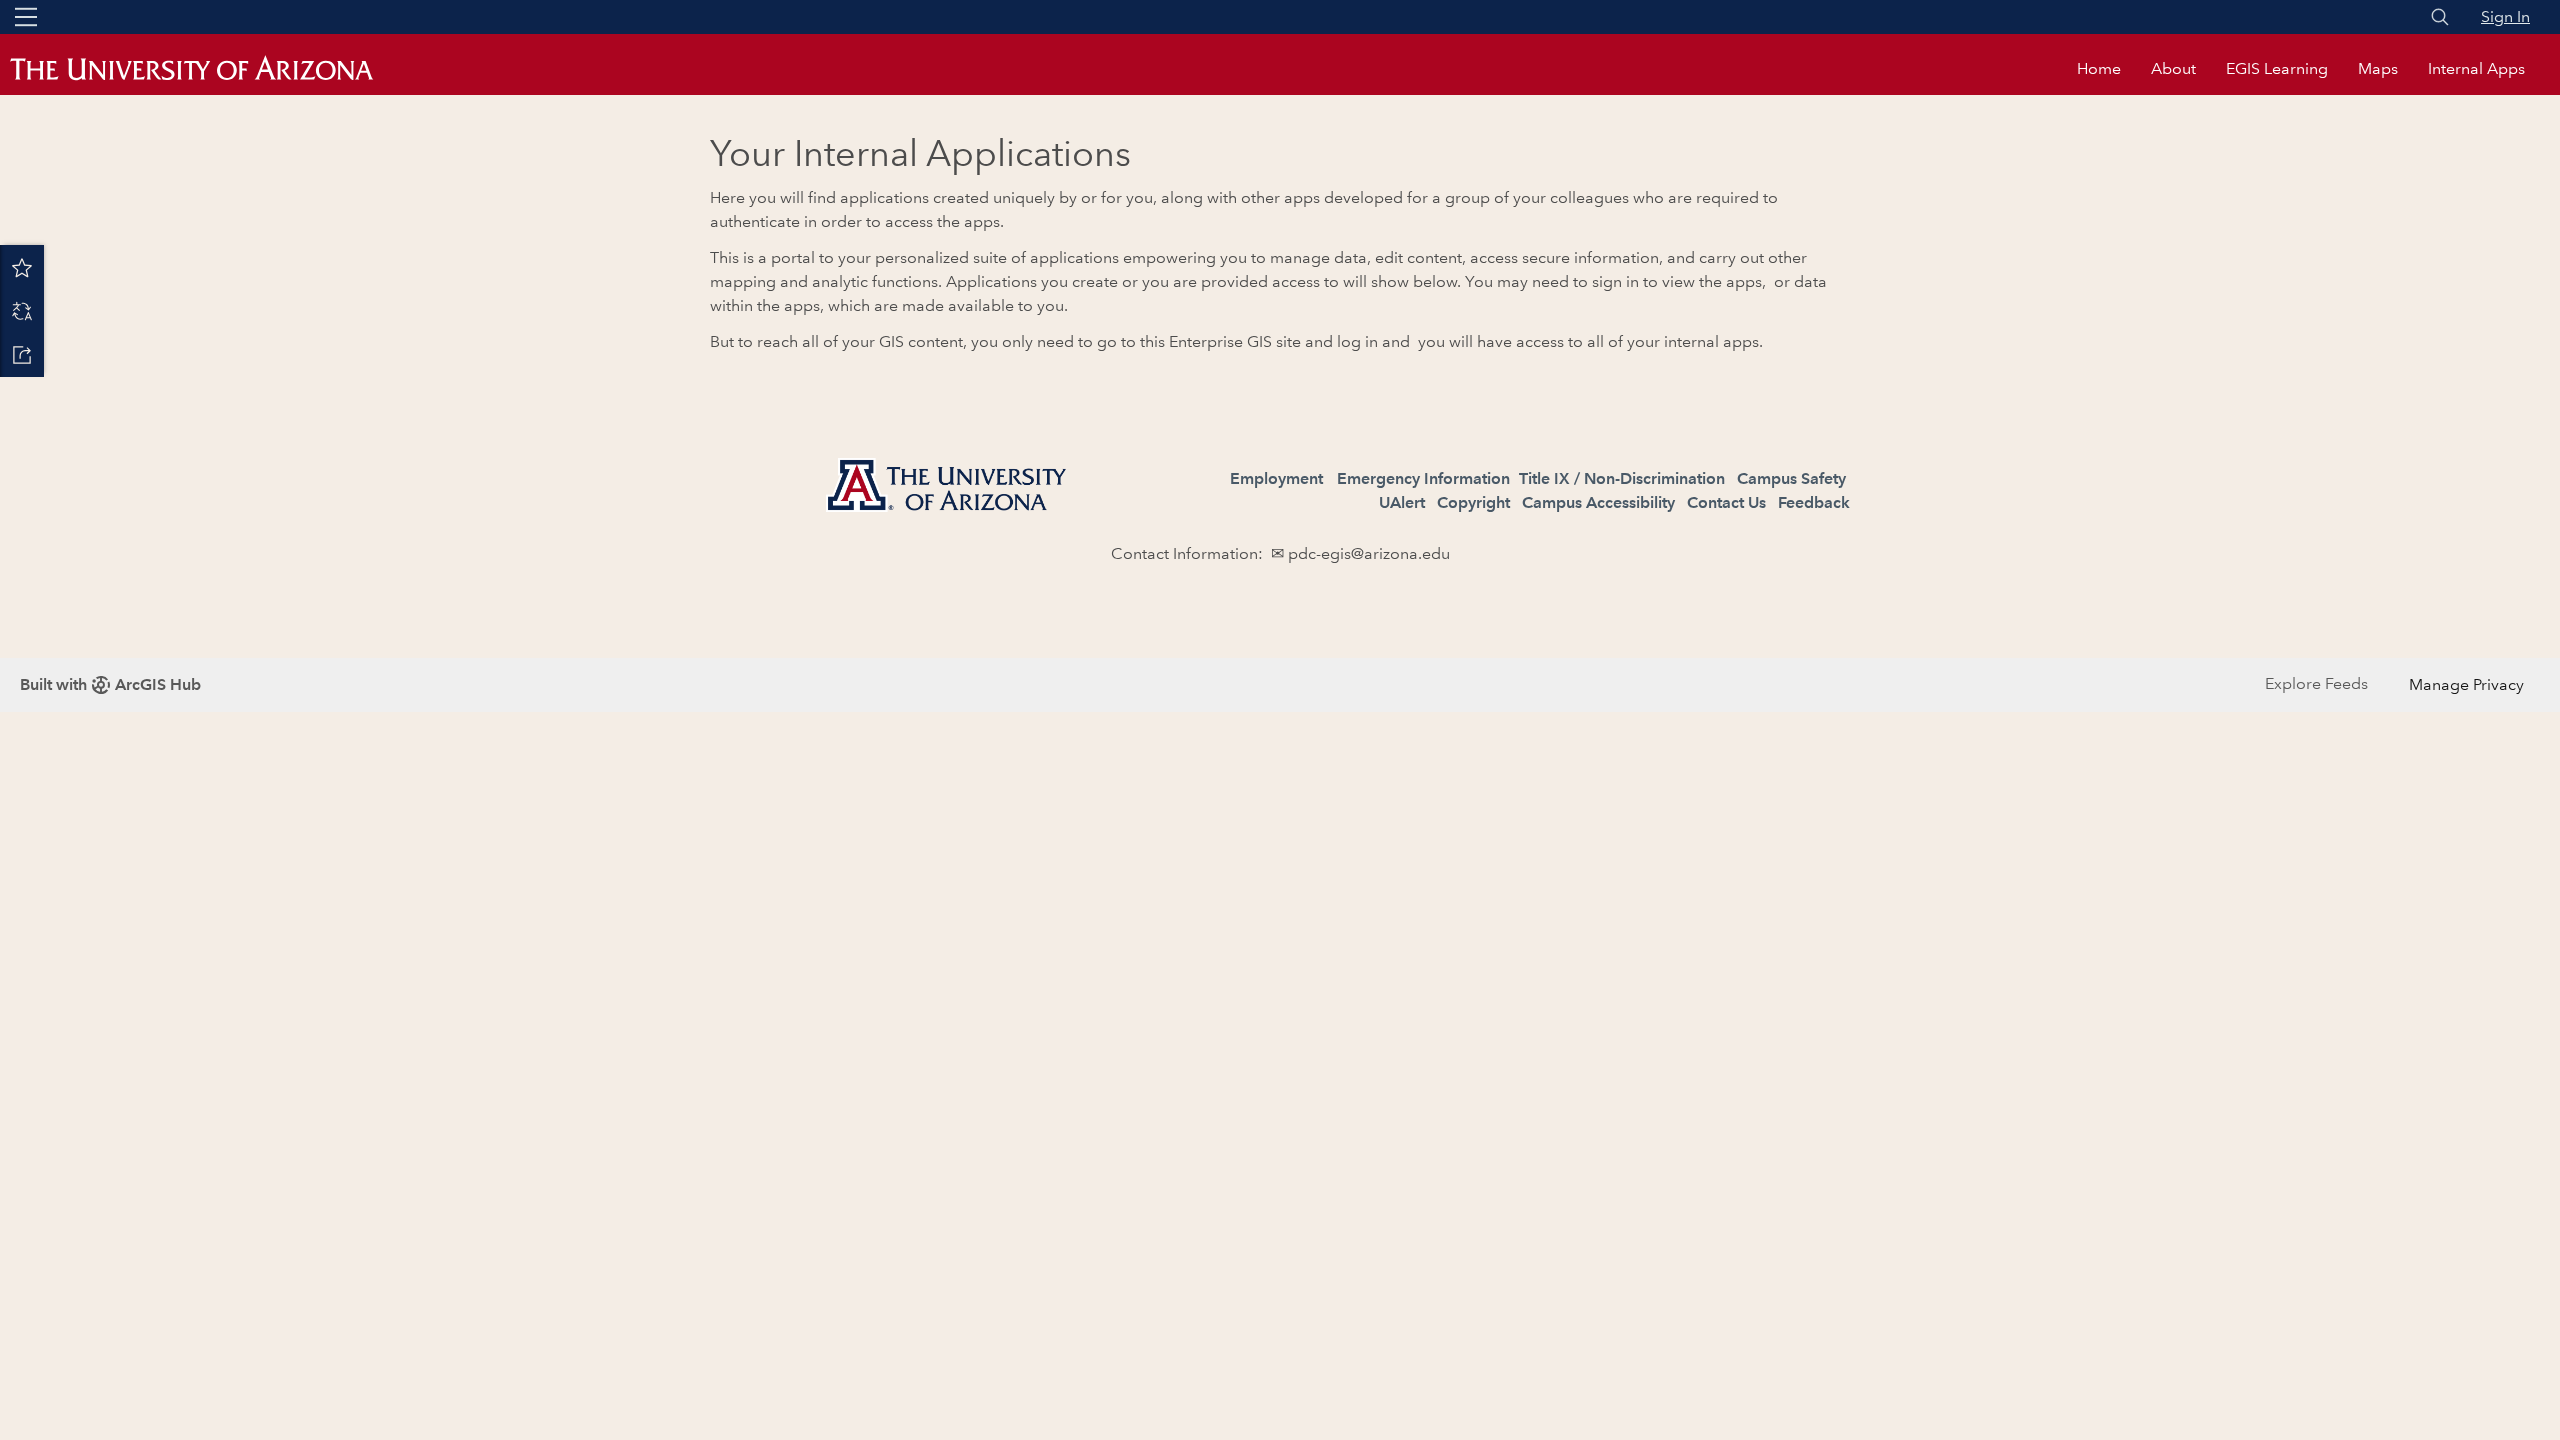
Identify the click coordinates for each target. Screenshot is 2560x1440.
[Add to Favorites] (22, 267)
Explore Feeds (2316, 683)
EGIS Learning (2277, 68)
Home (2099, 68)
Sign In (2505, 16)
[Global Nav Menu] (26, 17)
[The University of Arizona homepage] (210, 69)
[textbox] (1280, 543)
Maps (2378, 68)
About (2173, 68)
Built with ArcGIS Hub (110, 684)
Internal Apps (2476, 68)
